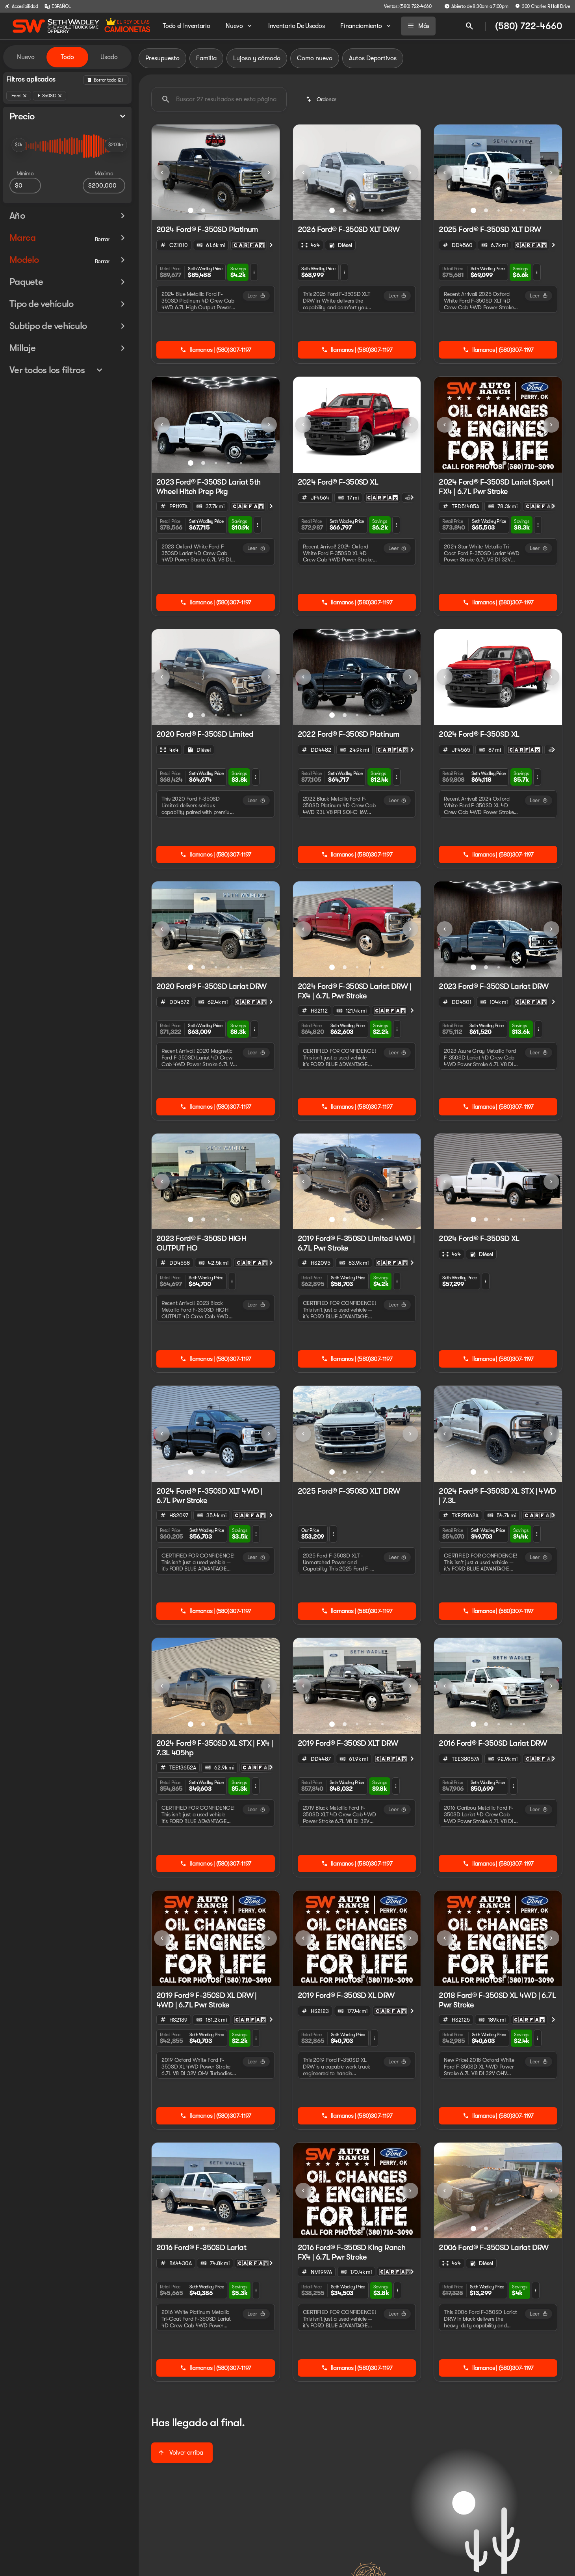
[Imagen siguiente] (269, 173)
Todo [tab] (67, 57)
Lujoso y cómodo (257, 58)
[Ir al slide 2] (203, 210)
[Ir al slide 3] (216, 210)
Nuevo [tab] (26, 57)
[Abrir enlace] (249, 245)
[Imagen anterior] (162, 173)
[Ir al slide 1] (191, 210)
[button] (161, 172)
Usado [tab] (109, 57)
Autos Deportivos (373, 58)
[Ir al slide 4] (228, 210)
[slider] (19, 145)
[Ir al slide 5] (241, 210)
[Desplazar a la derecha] (271, 245)
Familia (206, 58)
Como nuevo (315, 58)
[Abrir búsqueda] (469, 26)
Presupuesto (162, 58)
